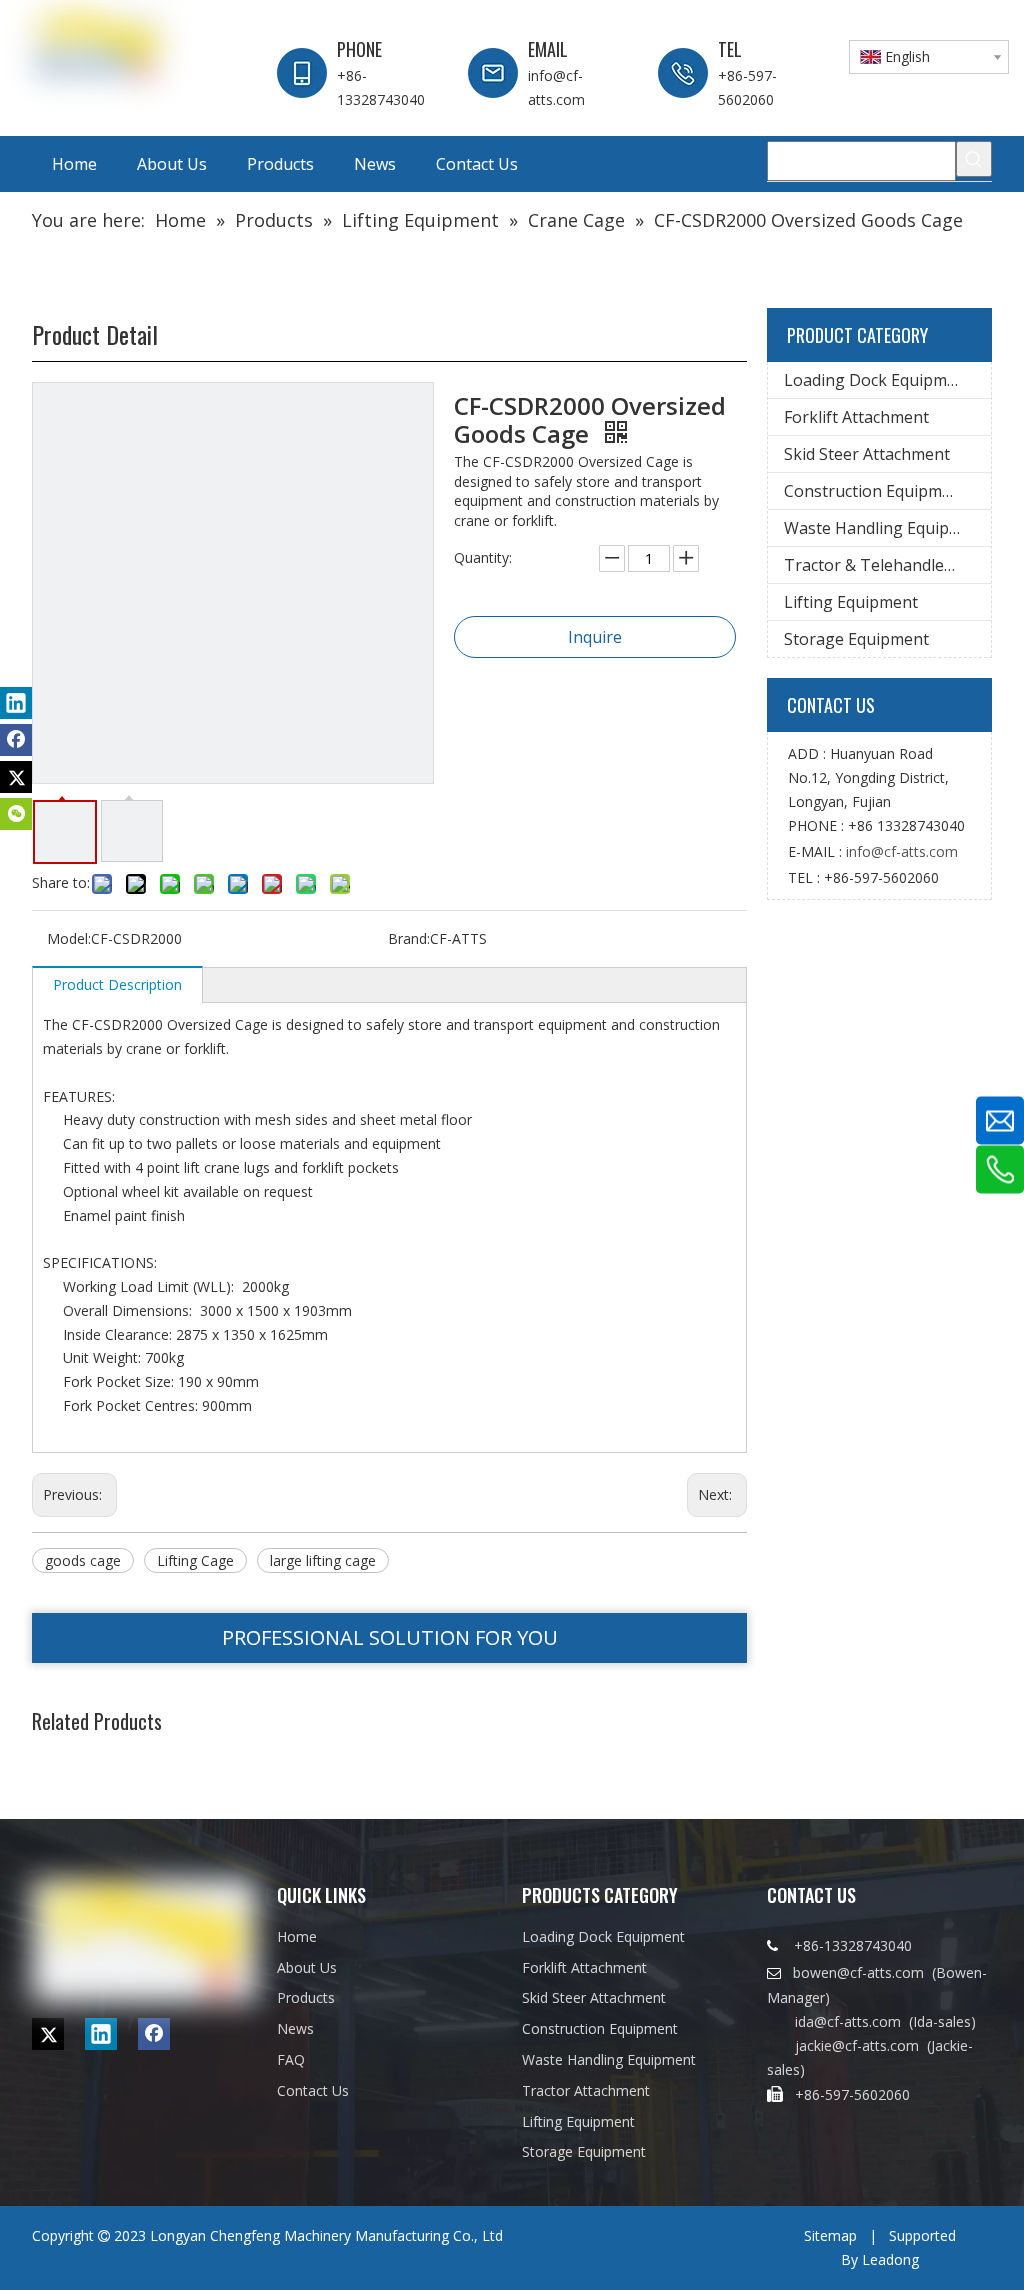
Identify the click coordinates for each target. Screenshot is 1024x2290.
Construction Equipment (875, 491)
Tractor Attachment (586, 2090)
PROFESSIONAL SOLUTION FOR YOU (390, 1637)
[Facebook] (16, 740)
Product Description (117, 984)
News (295, 2028)
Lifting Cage (195, 1560)
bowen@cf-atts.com (860, 1972)
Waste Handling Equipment (886, 528)
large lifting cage (323, 1560)
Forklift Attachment (856, 417)
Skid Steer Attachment (867, 454)
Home (297, 1936)
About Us (307, 1967)
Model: (69, 938)
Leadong (890, 2259)
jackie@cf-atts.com (857, 2045)
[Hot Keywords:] (974, 159)
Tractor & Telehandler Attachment (887, 565)
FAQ (291, 2059)
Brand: (409, 938)
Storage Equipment (856, 639)
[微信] (16, 814)
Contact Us (313, 2090)
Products (306, 1997)
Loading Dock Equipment (878, 380)
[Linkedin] (16, 703)
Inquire (595, 637)
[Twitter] (16, 777)
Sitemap (830, 2235)
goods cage (83, 1560)
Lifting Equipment (851, 602)
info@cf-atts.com (902, 851)
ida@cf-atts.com (848, 2021)
